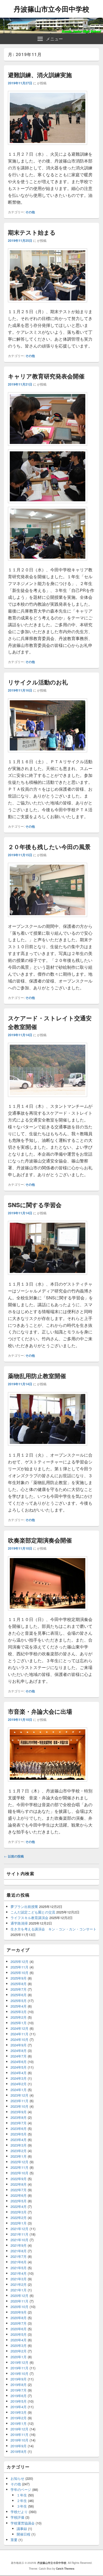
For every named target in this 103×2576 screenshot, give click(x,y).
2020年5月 (19, 2334)
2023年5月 (19, 2134)
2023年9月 (19, 2112)
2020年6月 (19, 2329)
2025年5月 (19, 2001)
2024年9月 (19, 2045)
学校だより (19, 2512)
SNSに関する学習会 (35, 1205)
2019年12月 (20, 2362)
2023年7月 (19, 2123)
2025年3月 (19, 2012)
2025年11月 (20, 1967)
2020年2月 (19, 2351)
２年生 (22, 2501)
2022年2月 (19, 2218)
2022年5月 (19, 2201)
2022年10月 (20, 2173)
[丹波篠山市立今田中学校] (51, 32)
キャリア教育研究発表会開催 (46, 376)
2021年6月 (19, 2262)
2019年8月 (19, 2385)
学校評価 (17, 2517)
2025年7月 (19, 1989)
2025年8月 (19, 1984)
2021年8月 (19, 2251)
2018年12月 (20, 2429)
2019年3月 (19, 2412)
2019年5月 (19, 2401)
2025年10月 (20, 1973)
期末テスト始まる (32, 232)
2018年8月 (19, 2451)
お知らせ (17, 2478)
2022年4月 (19, 2206)
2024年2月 (19, 2084)
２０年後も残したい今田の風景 (49, 847)
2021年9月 (19, 2245)
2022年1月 (19, 2223)
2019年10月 (20, 2373)
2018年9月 (19, 2446)
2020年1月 (19, 2357)
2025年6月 (19, 1995)
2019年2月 (19, 2418)
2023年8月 (19, 2117)
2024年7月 (19, 2056)
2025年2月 (19, 2017)
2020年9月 (19, 2312)
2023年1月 (19, 2156)
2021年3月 (19, 2279)
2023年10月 (20, 2106)
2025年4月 (19, 2006)
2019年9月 (19, 2379)
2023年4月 (19, 2140)
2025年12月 (20, 1961)
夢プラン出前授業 (24, 1906)
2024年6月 (19, 2062)
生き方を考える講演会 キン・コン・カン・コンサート (53, 1929)
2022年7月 (19, 2190)
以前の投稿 (14, 1856)
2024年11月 (20, 2034)
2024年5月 (19, 2067)
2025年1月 (19, 2023)
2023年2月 (19, 2151)
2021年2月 (19, 2284)
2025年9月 (19, 1978)
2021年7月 (19, 2256)
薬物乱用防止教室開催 (37, 1376)
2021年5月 (19, 2268)
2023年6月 (19, 2128)
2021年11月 (20, 2234)
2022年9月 (19, 2179)
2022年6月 (19, 2195)
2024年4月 (19, 2073)
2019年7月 (19, 2390)
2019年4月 (19, 2407)
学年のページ (21, 2489)
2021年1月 (19, 2290)
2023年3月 (19, 2145)
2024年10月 (20, 2039)
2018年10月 (20, 2440)
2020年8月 (19, 2318)
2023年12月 (20, 2095)
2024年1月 (19, 2090)
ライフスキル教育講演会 (29, 1918)
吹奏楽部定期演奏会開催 (40, 1540)
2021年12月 (20, 2229)
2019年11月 (20, 2368)
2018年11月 (20, 2434)
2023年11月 (20, 2101)
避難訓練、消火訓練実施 (40, 75)
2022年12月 (20, 2162)
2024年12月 (20, 2028)
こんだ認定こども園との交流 (33, 1912)
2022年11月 (20, 2167)
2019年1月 (19, 2423)
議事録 (22, 2529)
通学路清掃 (19, 1923)
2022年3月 (19, 2212)
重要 (14, 2540)
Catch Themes (65, 2569)
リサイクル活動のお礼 (38, 682)
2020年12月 (20, 2295)
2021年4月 (19, 2273)
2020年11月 (20, 2301)
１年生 (22, 2495)
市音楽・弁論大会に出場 (40, 1711)
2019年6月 (19, 2396)
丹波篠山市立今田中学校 (51, 9)
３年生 (22, 2506)
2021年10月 (20, 2240)
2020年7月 (19, 2323)
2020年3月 (19, 2345)
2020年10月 (20, 2307)
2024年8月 (19, 2051)
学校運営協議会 (23, 2523)
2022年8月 (19, 2184)
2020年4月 (19, 2340)
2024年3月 (19, 2078)
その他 (30, 212)
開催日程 (24, 2534)
